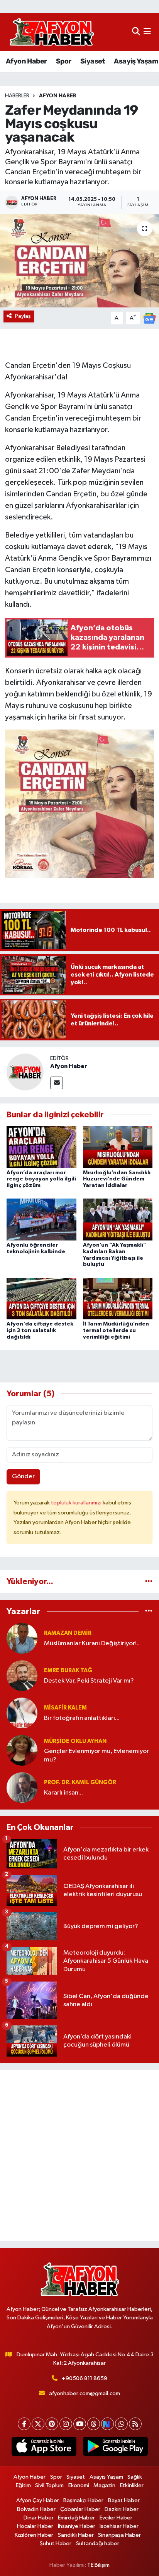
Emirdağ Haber (76, 2518)
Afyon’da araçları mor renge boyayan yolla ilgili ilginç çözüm (41, 1179)
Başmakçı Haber (83, 2500)
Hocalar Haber (35, 2526)
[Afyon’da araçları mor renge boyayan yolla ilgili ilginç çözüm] (41, 1147)
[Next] (107, 2424)
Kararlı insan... (63, 1793)
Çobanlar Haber (80, 2509)
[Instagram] (66, 2424)
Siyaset (93, 61)
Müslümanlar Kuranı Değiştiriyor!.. (92, 1644)
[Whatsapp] (121, 2424)
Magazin (104, 2485)
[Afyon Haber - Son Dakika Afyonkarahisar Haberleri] (52, 32)
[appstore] (44, 2448)
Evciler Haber (116, 2518)
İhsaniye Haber (77, 2526)
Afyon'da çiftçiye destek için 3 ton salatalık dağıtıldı (40, 1331)
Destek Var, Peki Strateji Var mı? (89, 1681)
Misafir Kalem (65, 1708)
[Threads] (94, 2424)
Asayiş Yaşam (136, 61)
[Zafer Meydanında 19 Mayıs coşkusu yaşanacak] (79, 261)
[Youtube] (80, 2424)
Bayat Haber (124, 2500)
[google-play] (115, 2448)
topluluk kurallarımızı (77, 1503)
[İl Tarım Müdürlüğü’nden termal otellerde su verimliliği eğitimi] (118, 1298)
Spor (64, 61)
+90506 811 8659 (85, 2378)
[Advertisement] (79, 2155)
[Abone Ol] (149, 318)
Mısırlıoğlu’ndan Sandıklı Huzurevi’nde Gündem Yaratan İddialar (117, 1179)
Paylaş (23, 316)
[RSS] (135, 2424)
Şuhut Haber (56, 2543)
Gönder (23, 1477)
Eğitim (23, 2485)
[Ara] (136, 32)
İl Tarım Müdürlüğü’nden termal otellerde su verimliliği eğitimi (116, 1331)
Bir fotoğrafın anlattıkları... (82, 1718)
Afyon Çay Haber (38, 2500)
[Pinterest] (52, 2424)
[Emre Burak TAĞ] (22, 1675)
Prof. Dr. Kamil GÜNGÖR (80, 1782)
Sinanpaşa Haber (119, 2535)
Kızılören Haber (34, 2535)
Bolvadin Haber (36, 2509)
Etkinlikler (132, 2485)
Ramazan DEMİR (68, 1633)
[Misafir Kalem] (22, 1713)
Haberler (17, 96)
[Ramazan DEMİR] (22, 1638)
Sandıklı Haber (76, 2535)
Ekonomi (79, 2485)
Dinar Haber (39, 2518)
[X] (38, 2424)
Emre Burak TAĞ (68, 1670)
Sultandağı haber (98, 2543)
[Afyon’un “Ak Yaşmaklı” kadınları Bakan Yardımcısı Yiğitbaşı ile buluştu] (118, 1220)
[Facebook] (24, 2424)
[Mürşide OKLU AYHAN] (22, 1750)
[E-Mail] (57, 1083)
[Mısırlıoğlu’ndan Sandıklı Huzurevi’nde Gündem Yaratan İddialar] (118, 1147)
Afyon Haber (26, 61)
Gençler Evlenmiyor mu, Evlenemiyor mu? (96, 1755)
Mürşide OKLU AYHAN (75, 1741)
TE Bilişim (98, 2565)
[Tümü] (149, 1582)
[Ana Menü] (147, 32)
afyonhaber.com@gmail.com (85, 2393)
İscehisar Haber (119, 2526)
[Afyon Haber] (25, 1072)
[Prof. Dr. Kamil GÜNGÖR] (22, 1787)
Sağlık (135, 2477)
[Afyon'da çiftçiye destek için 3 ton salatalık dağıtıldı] (41, 1298)
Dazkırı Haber (122, 2509)
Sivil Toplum (49, 2485)
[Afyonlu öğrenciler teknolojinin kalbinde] (41, 1220)
